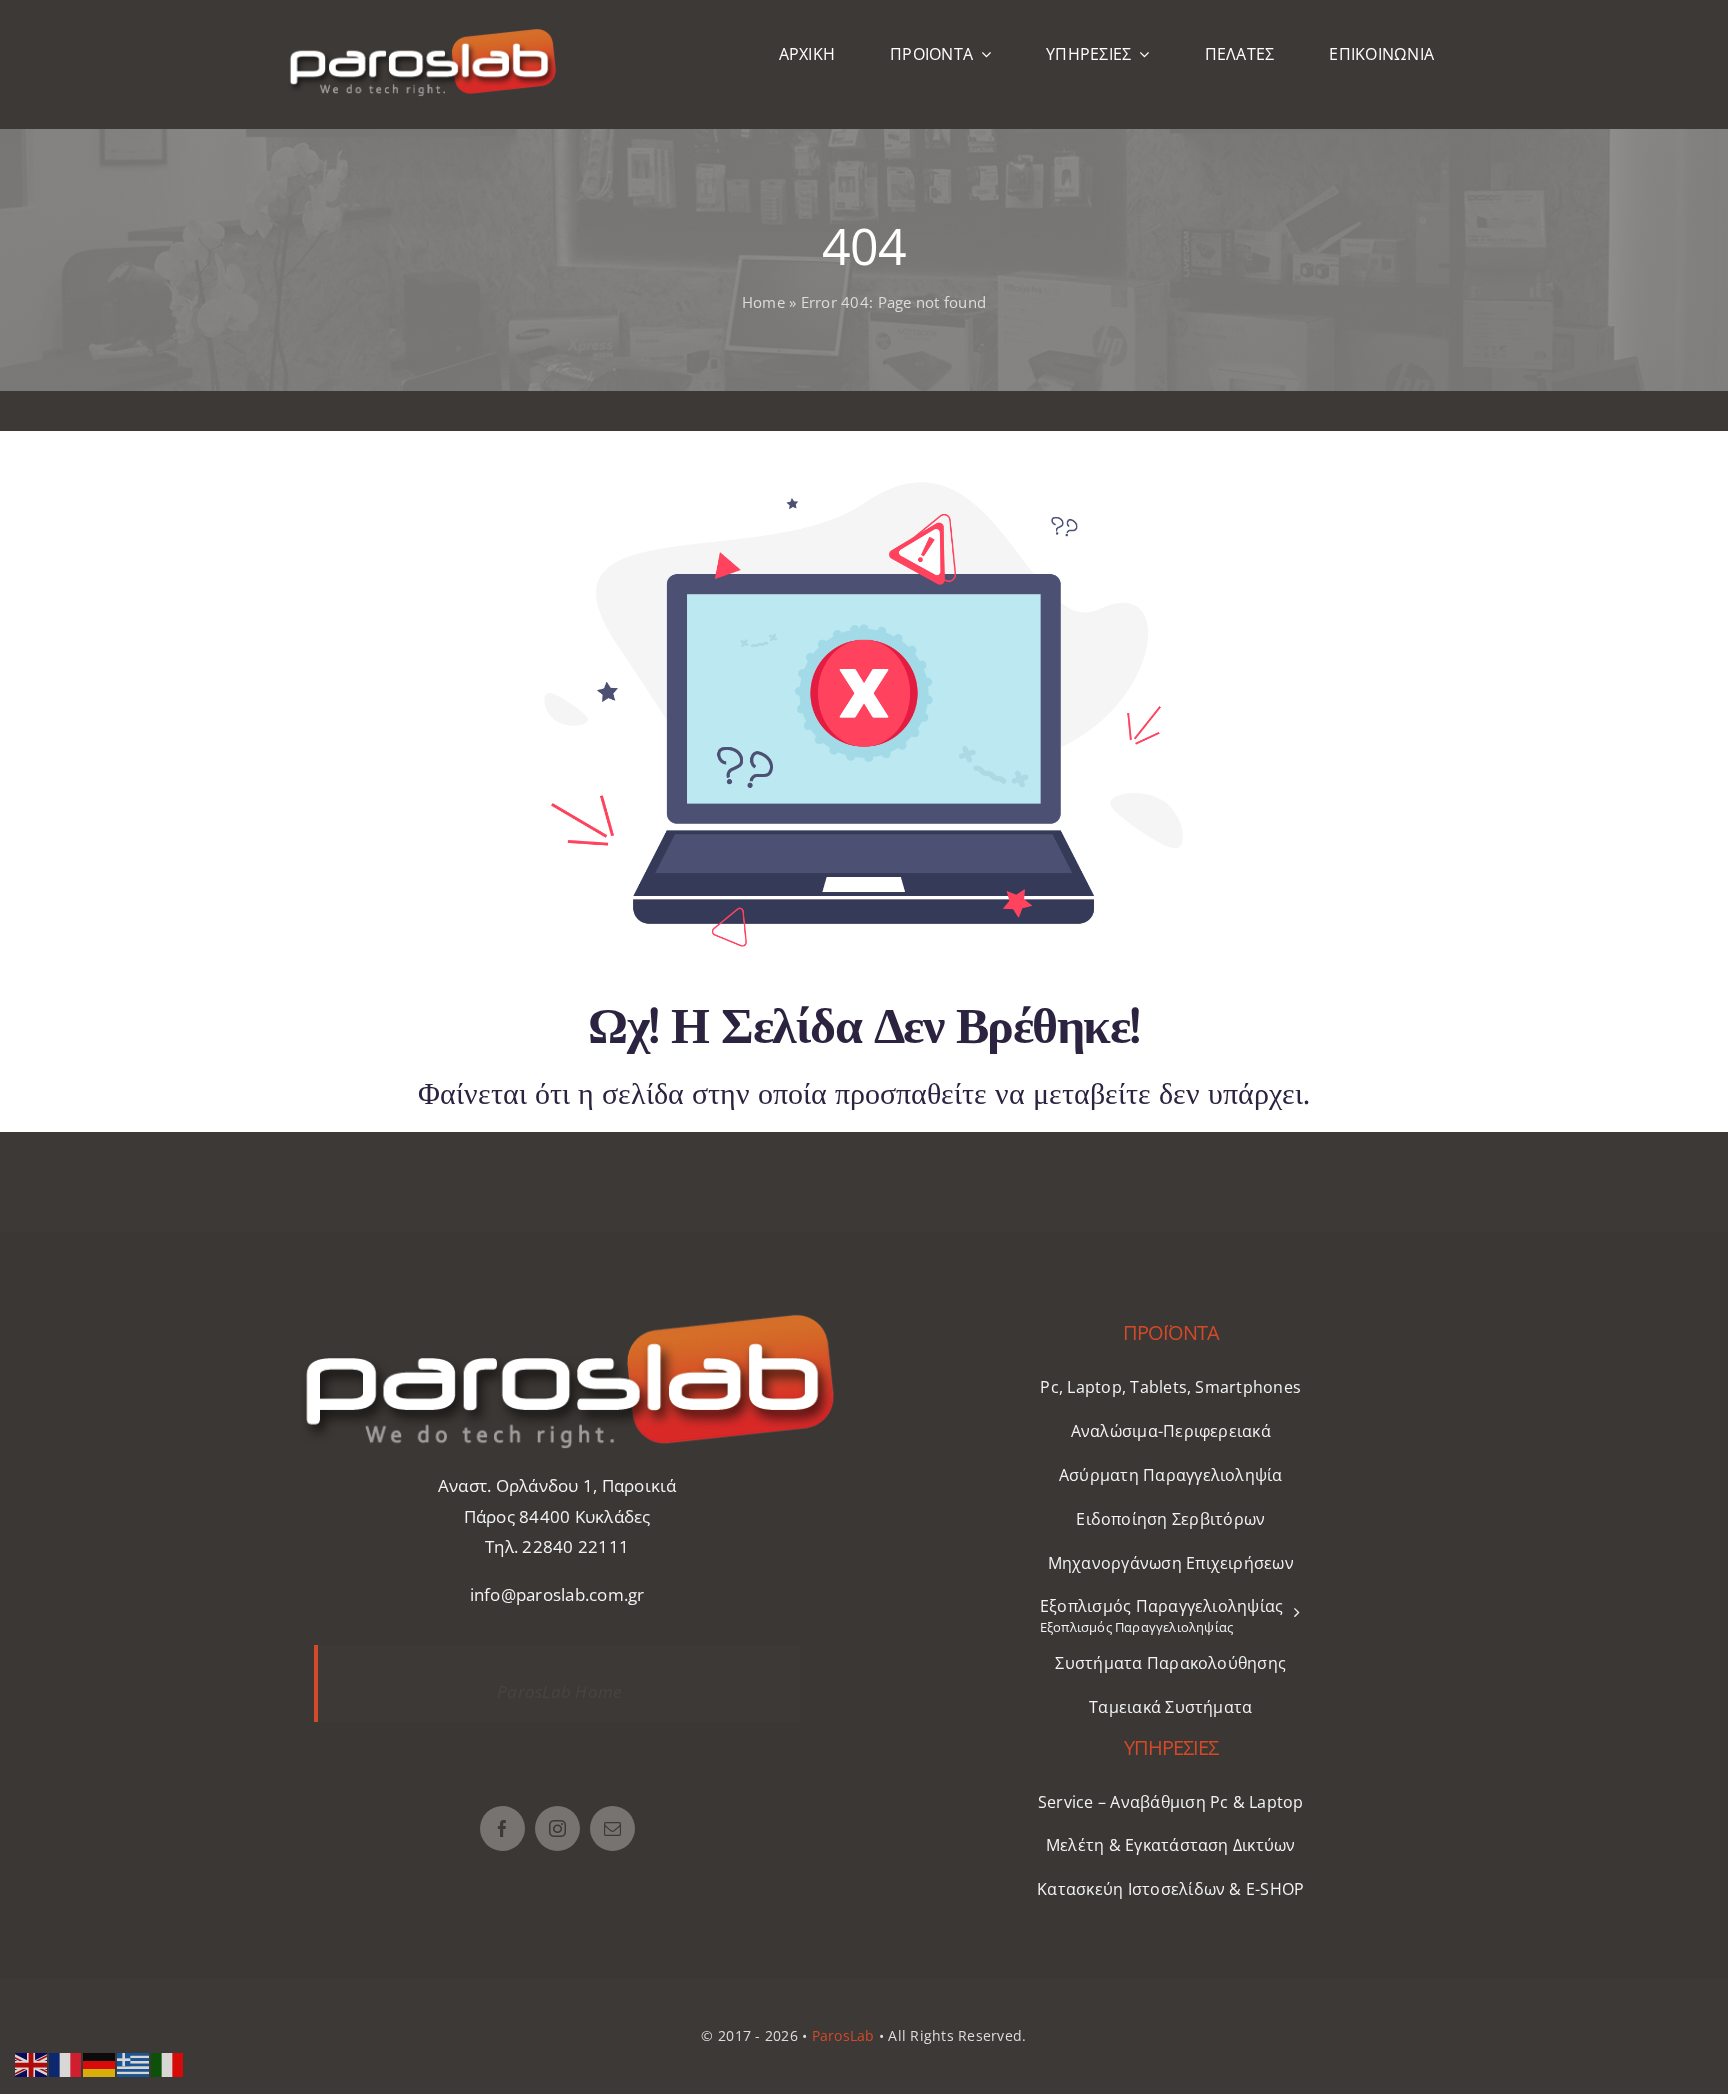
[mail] (612, 1828)
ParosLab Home (559, 1691)
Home (763, 302)
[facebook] (502, 1828)
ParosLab (843, 2035)
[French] (66, 2062)
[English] (32, 2062)
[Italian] (168, 2062)
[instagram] (557, 1828)
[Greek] (134, 2062)
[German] (100, 2062)
